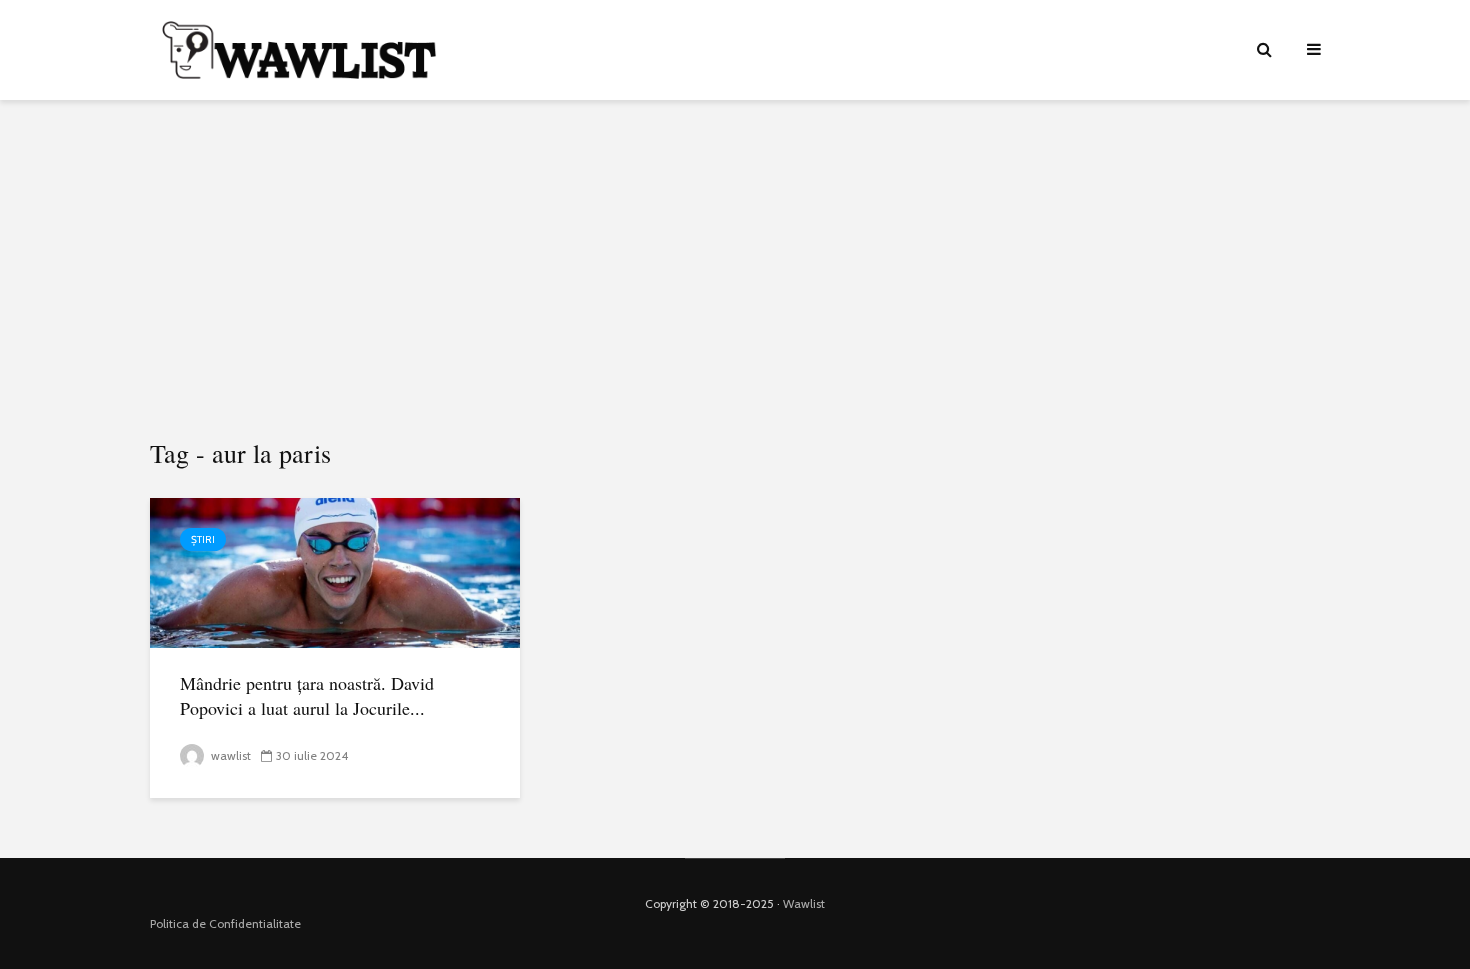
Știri (203, 539)
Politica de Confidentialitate (225, 923)
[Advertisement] (735, 270)
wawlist (229, 755)
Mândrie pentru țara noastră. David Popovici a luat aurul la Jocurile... (307, 695)
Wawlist (804, 903)
